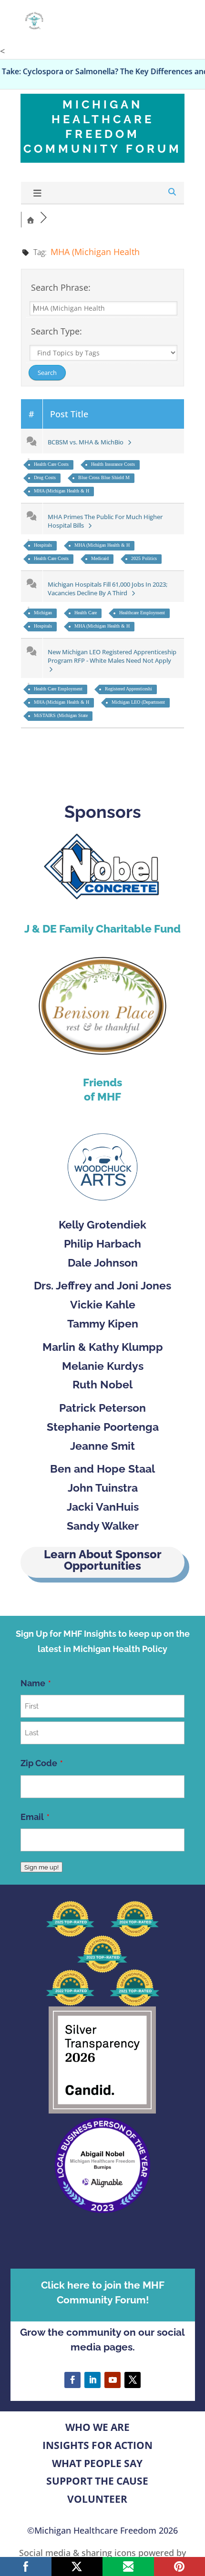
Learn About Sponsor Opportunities (103, 1560)
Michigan (43, 613)
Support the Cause (97, 2481)
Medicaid (100, 558)
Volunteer (97, 2499)
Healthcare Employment (142, 613)
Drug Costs (45, 477)
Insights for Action (97, 2445)
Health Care (86, 613)
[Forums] (31, 219)
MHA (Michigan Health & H (61, 491)
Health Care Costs (51, 464)
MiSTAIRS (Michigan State (61, 715)
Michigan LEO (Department (138, 702)
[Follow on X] (133, 2380)
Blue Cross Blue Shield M (104, 477)
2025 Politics (144, 558)
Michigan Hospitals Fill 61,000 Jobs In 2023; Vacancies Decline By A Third (108, 589)
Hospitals (43, 545)
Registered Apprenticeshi (128, 689)
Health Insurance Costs (113, 464)
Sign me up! (41, 1867)
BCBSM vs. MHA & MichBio (87, 442)
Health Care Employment (58, 689)
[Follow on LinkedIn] (92, 2380)
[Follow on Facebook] (72, 2380)
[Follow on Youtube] (113, 2380)
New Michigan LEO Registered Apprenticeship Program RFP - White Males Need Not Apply (112, 656)
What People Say (97, 2463)
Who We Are (97, 2427)
